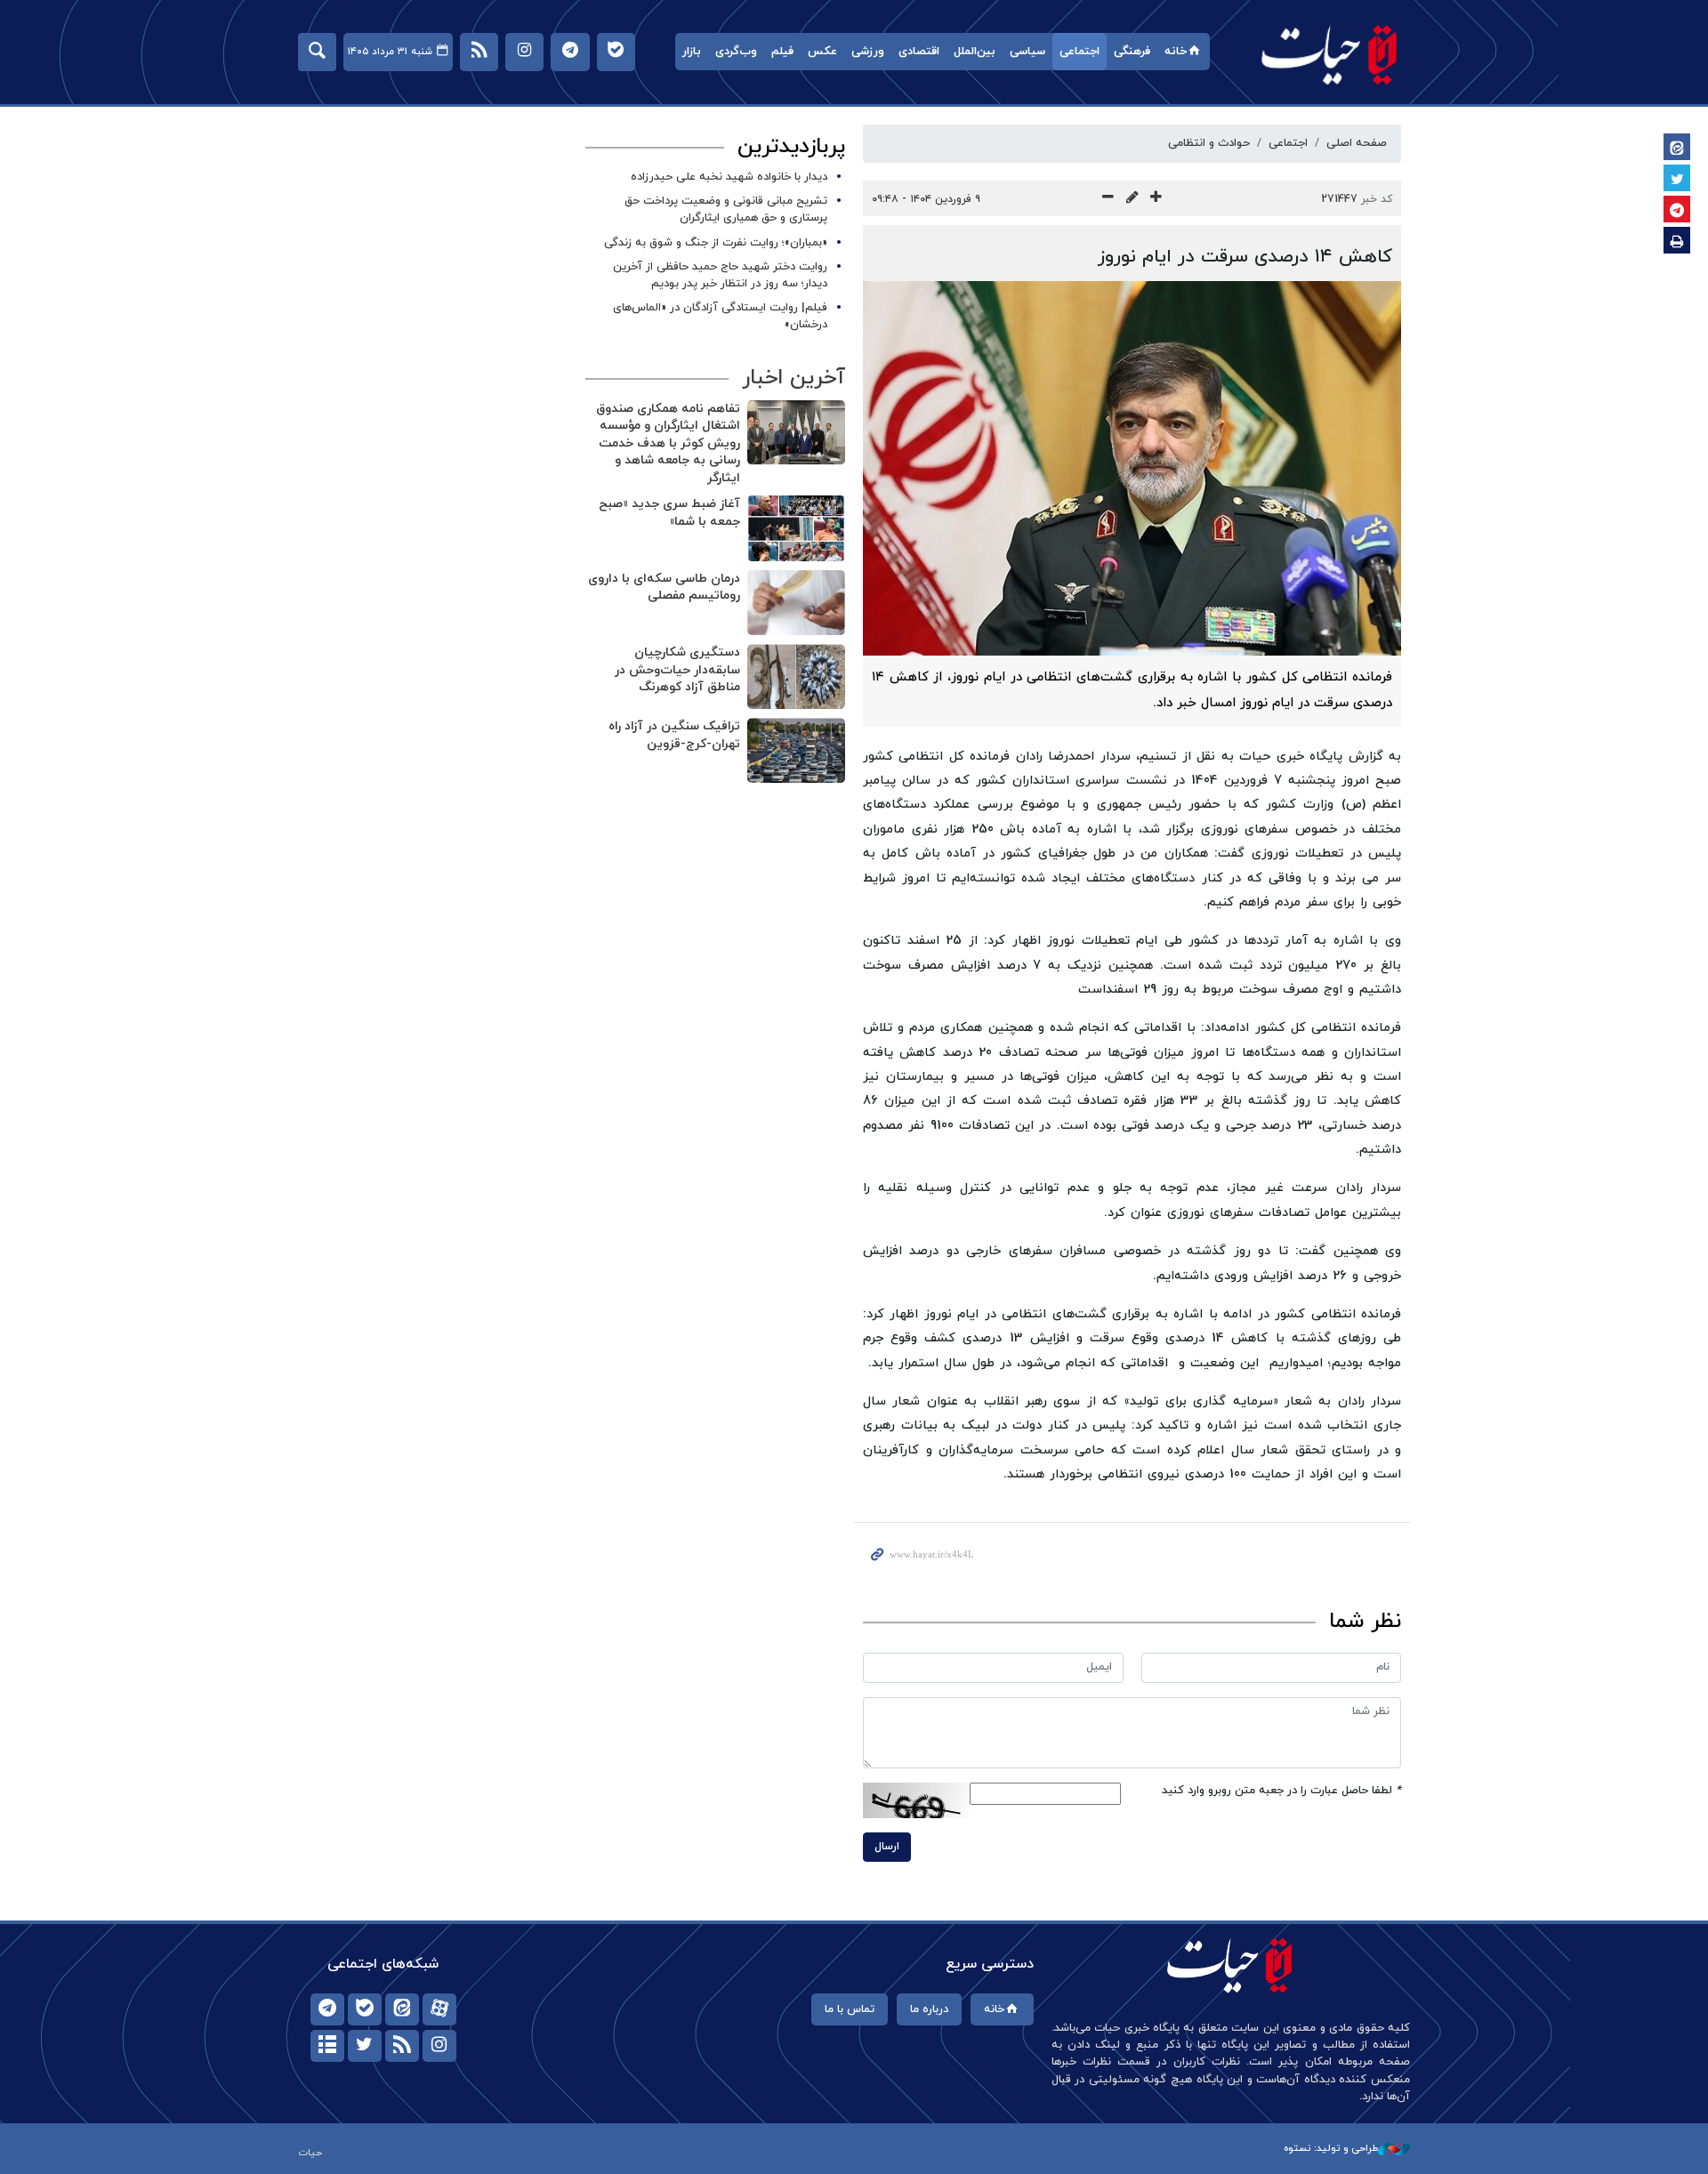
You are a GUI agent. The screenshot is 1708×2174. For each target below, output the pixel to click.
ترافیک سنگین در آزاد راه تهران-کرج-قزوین (674, 735)
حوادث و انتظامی (1209, 143)
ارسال (887, 1847)
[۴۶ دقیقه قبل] (796, 750)
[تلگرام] (327, 2009)
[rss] (402, 2046)
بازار (692, 52)
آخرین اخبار (794, 378)
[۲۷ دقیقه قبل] (796, 433)
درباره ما (929, 2009)
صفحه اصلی (1357, 143)
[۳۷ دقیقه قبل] (796, 528)
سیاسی (1027, 52)
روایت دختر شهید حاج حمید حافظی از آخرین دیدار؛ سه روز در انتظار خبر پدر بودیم (720, 275)
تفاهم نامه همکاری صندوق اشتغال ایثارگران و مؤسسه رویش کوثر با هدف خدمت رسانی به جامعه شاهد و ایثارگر (668, 443)
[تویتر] (365, 2046)
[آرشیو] (327, 2046)
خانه (1176, 52)
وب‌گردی (736, 52)
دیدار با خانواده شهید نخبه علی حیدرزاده (729, 177)
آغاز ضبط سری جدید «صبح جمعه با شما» (669, 513)
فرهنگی (1132, 52)
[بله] (365, 2009)
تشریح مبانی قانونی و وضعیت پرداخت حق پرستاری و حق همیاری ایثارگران (726, 209)
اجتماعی (1080, 52)
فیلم (782, 52)
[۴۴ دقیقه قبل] (796, 676)
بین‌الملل (975, 52)
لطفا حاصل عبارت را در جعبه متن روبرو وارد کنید (1281, 1791)
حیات (1330, 54)
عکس (822, 52)
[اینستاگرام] (439, 2046)
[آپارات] (439, 2009)
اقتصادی (919, 52)
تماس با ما (850, 2009)
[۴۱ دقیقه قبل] (796, 603)
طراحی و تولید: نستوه (1331, 2148)
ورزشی (868, 52)
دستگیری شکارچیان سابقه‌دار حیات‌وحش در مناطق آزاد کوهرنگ (677, 670)
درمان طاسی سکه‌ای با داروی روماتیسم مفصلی (664, 588)
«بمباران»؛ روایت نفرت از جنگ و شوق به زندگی (716, 243)
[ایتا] (402, 2009)
